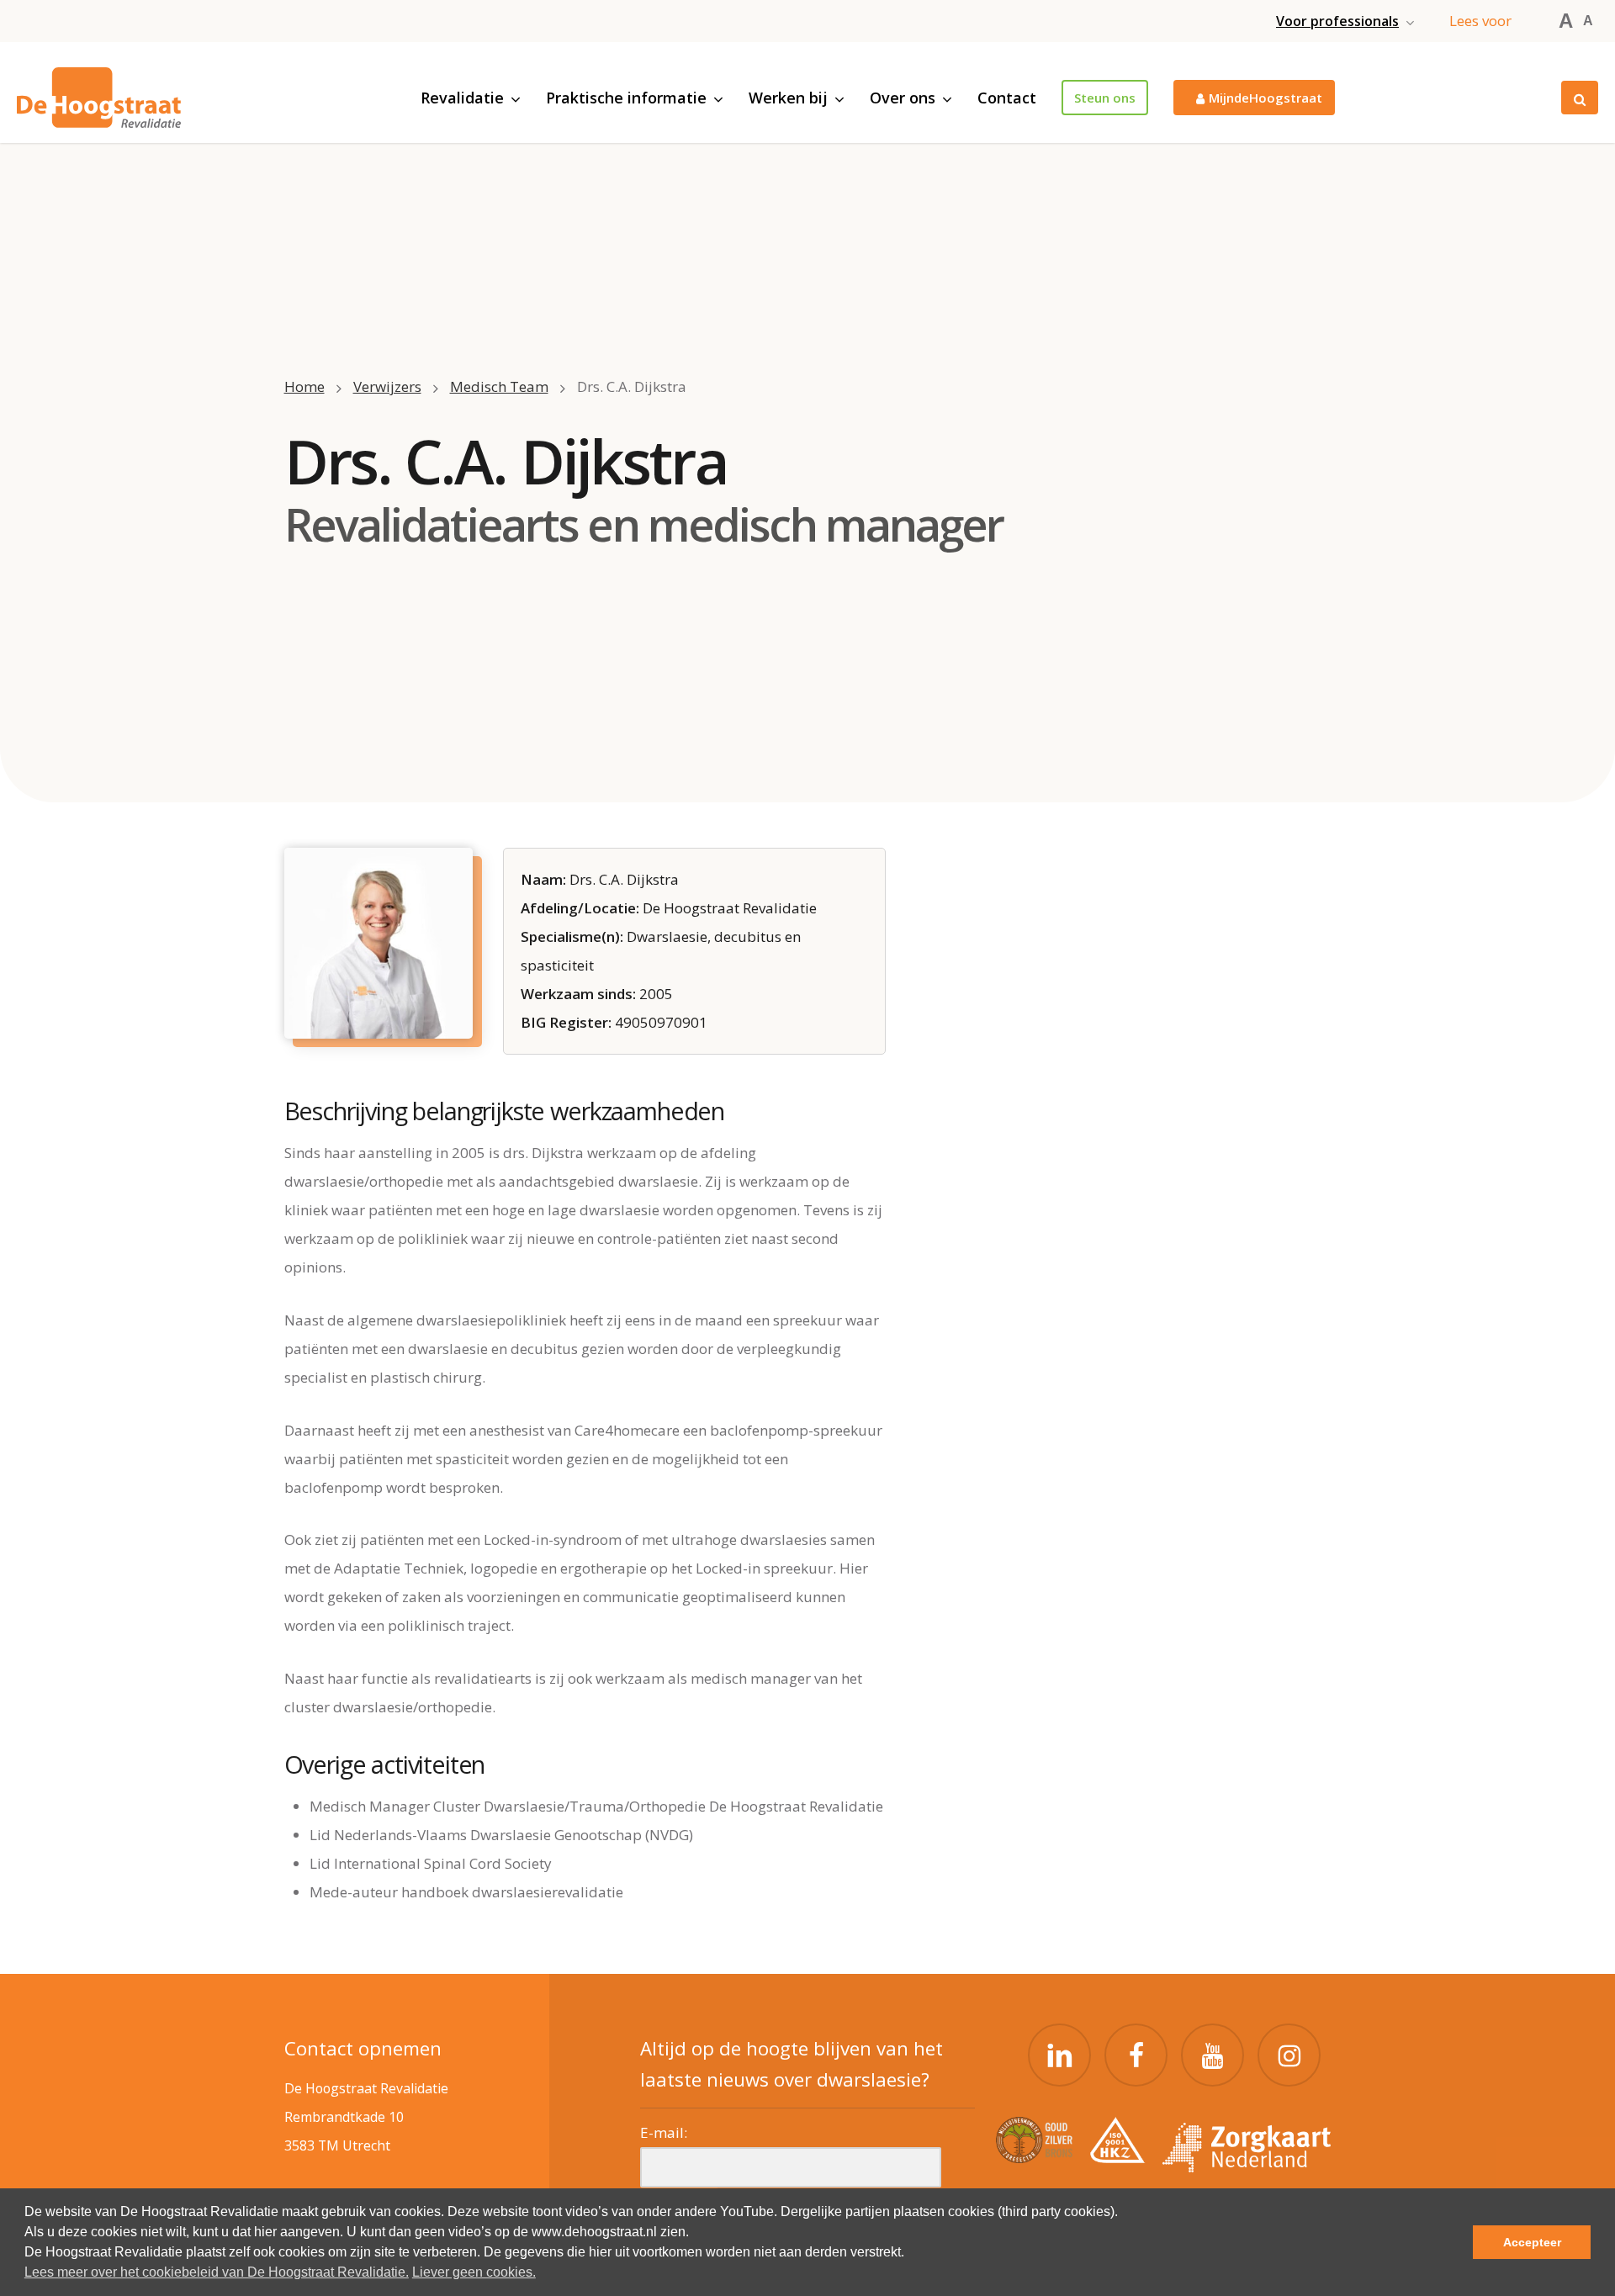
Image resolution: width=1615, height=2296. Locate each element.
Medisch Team (499, 386)
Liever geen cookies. (474, 2272)
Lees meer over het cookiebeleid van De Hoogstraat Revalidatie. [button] (217, 2272)
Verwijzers (387, 386)
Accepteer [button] (1532, 2242)
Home (304, 386)
